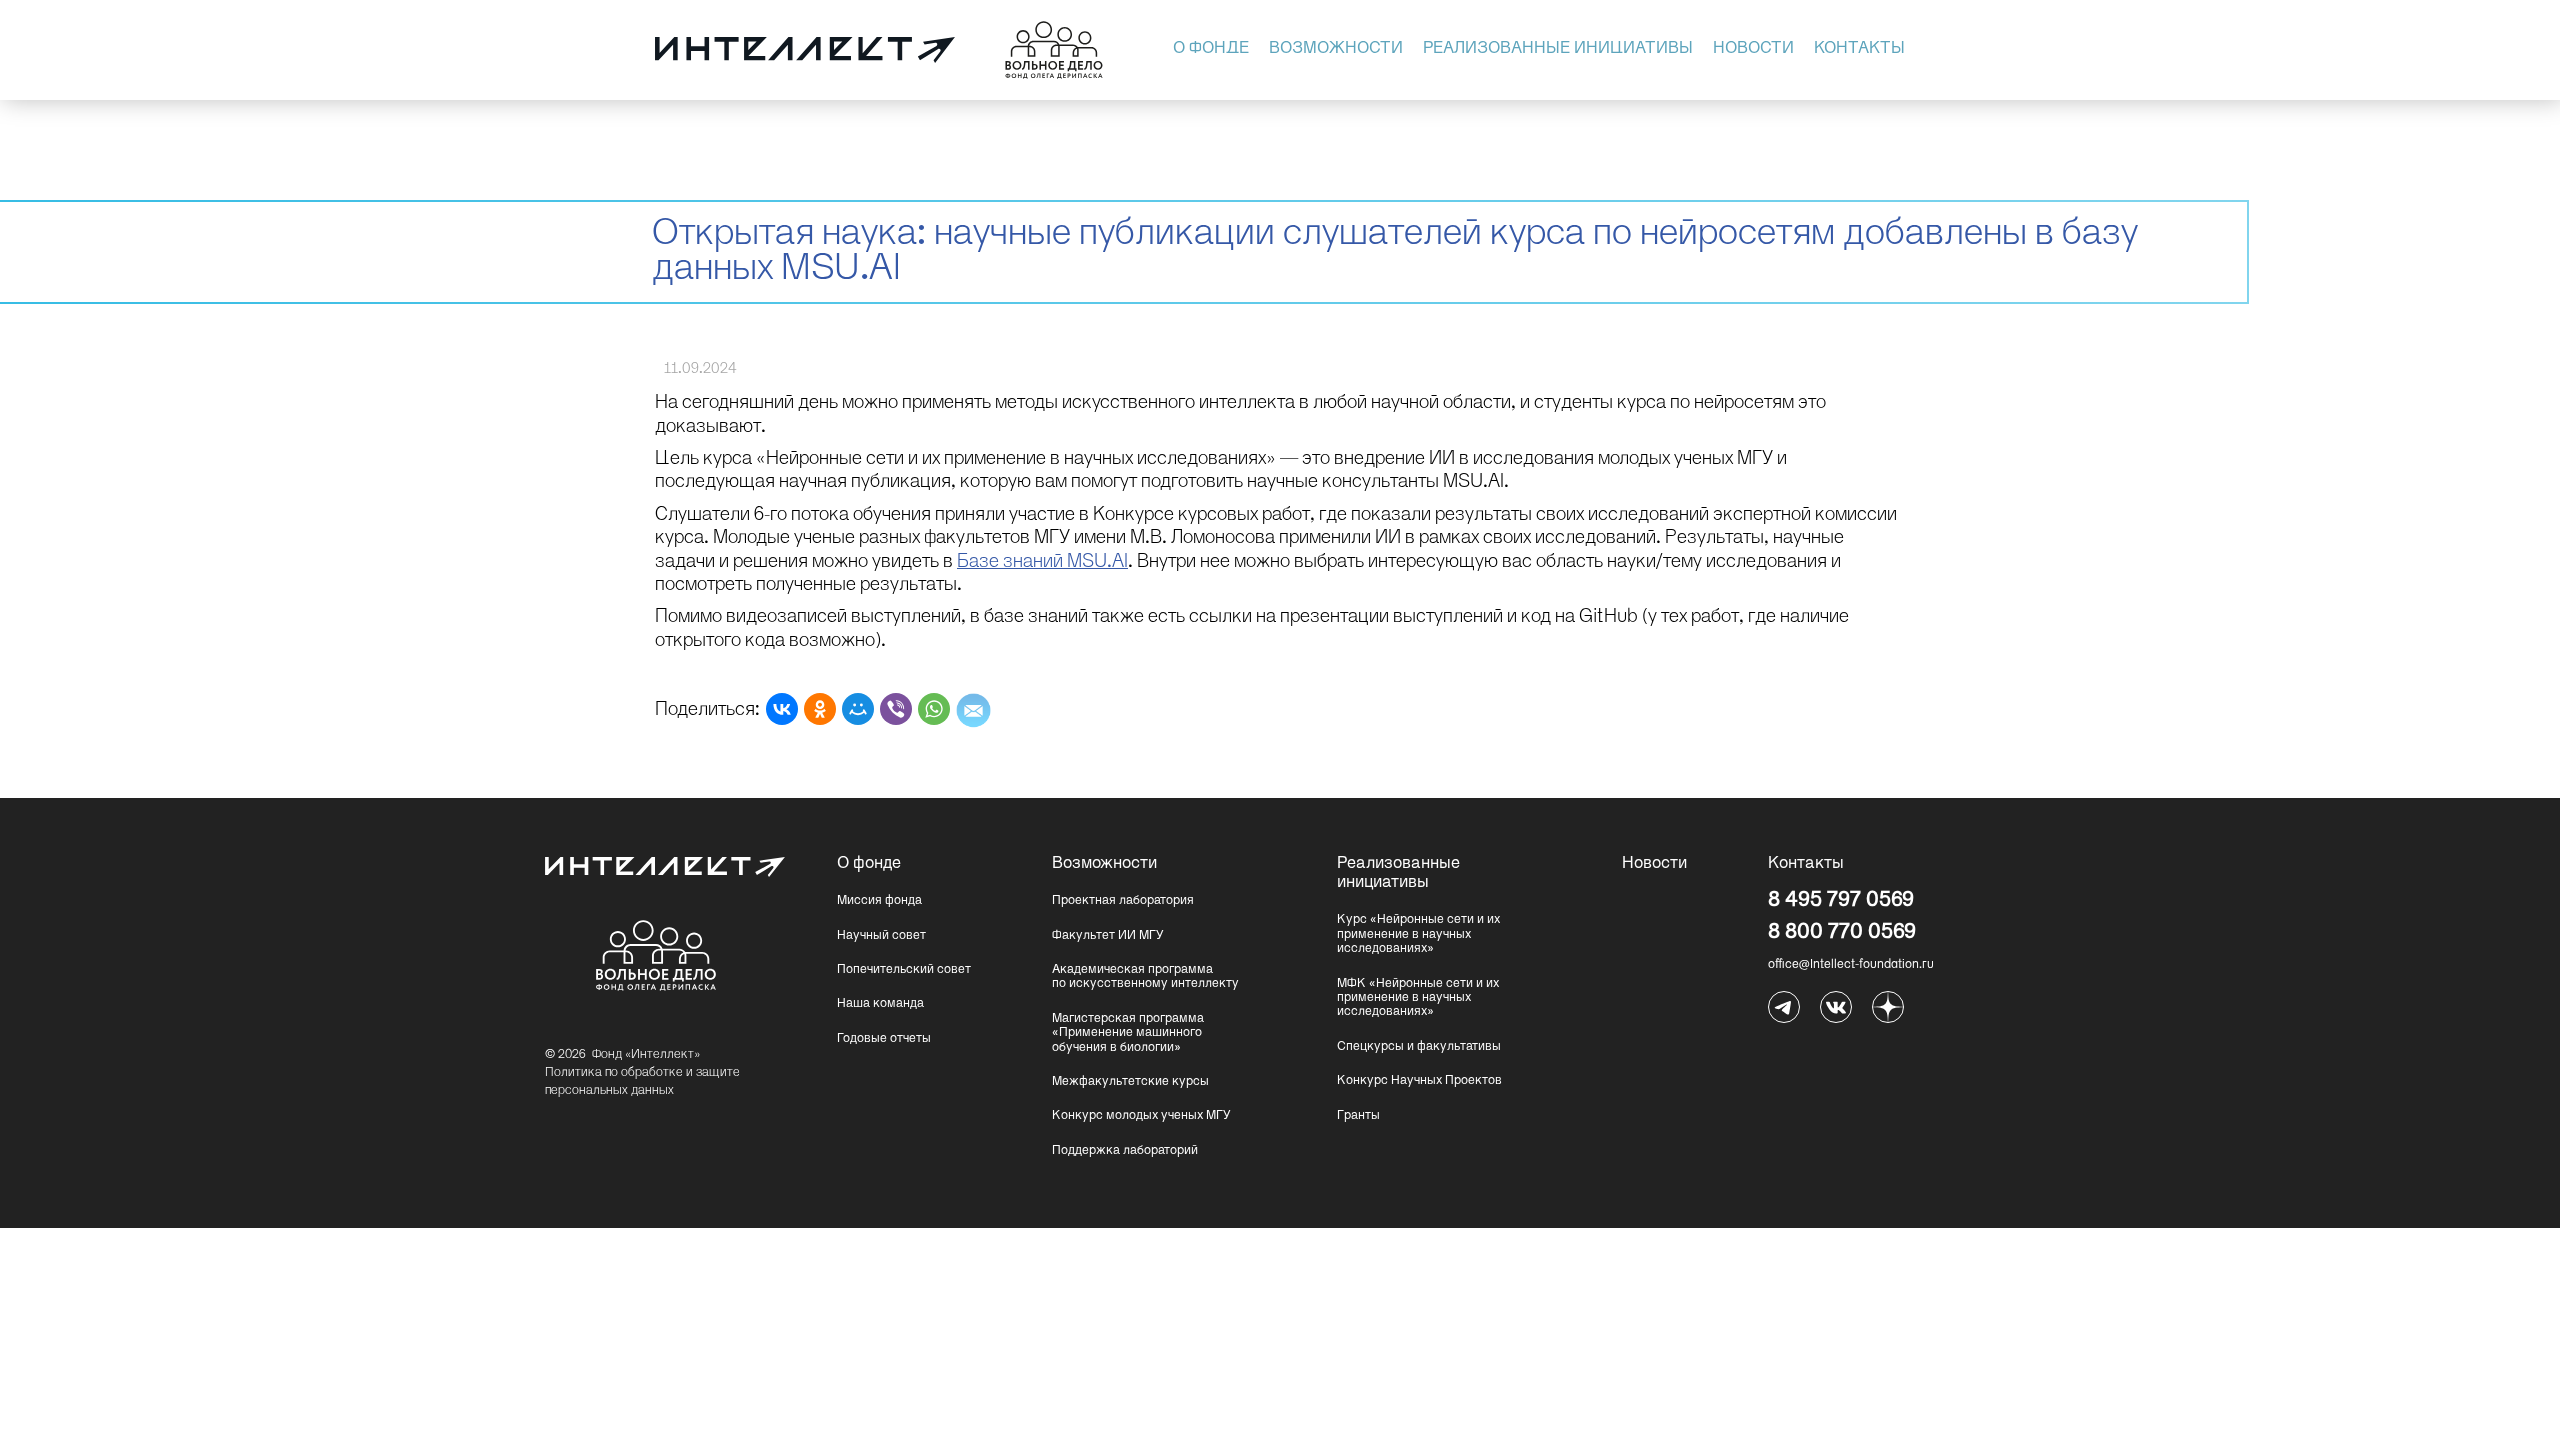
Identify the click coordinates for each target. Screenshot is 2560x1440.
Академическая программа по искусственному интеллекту (1145, 977)
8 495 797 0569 (1841, 900)
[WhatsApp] (934, 709)
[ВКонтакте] (782, 709)
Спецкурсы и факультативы (1419, 1047)
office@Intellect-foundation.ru (1851, 965)
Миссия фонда (879, 901)
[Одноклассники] (820, 709)
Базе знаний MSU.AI (1042, 562)
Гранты (1358, 1116)
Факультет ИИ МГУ (1108, 936)
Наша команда (880, 1004)
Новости (1753, 49)
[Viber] (896, 709)
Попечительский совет (904, 970)
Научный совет (881, 936)
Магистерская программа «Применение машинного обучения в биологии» (1128, 1033)
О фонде (1211, 49)
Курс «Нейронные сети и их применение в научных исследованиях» (1418, 934)
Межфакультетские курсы (1130, 1082)
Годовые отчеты (884, 1039)
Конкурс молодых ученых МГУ (1141, 1116)
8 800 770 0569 (1842, 932)
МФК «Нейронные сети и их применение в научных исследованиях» (1418, 998)
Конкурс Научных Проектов (1419, 1081)
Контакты (1859, 49)
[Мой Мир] (858, 709)
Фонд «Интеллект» (646, 1055)
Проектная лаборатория (1123, 901)
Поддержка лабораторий (1125, 1151)
